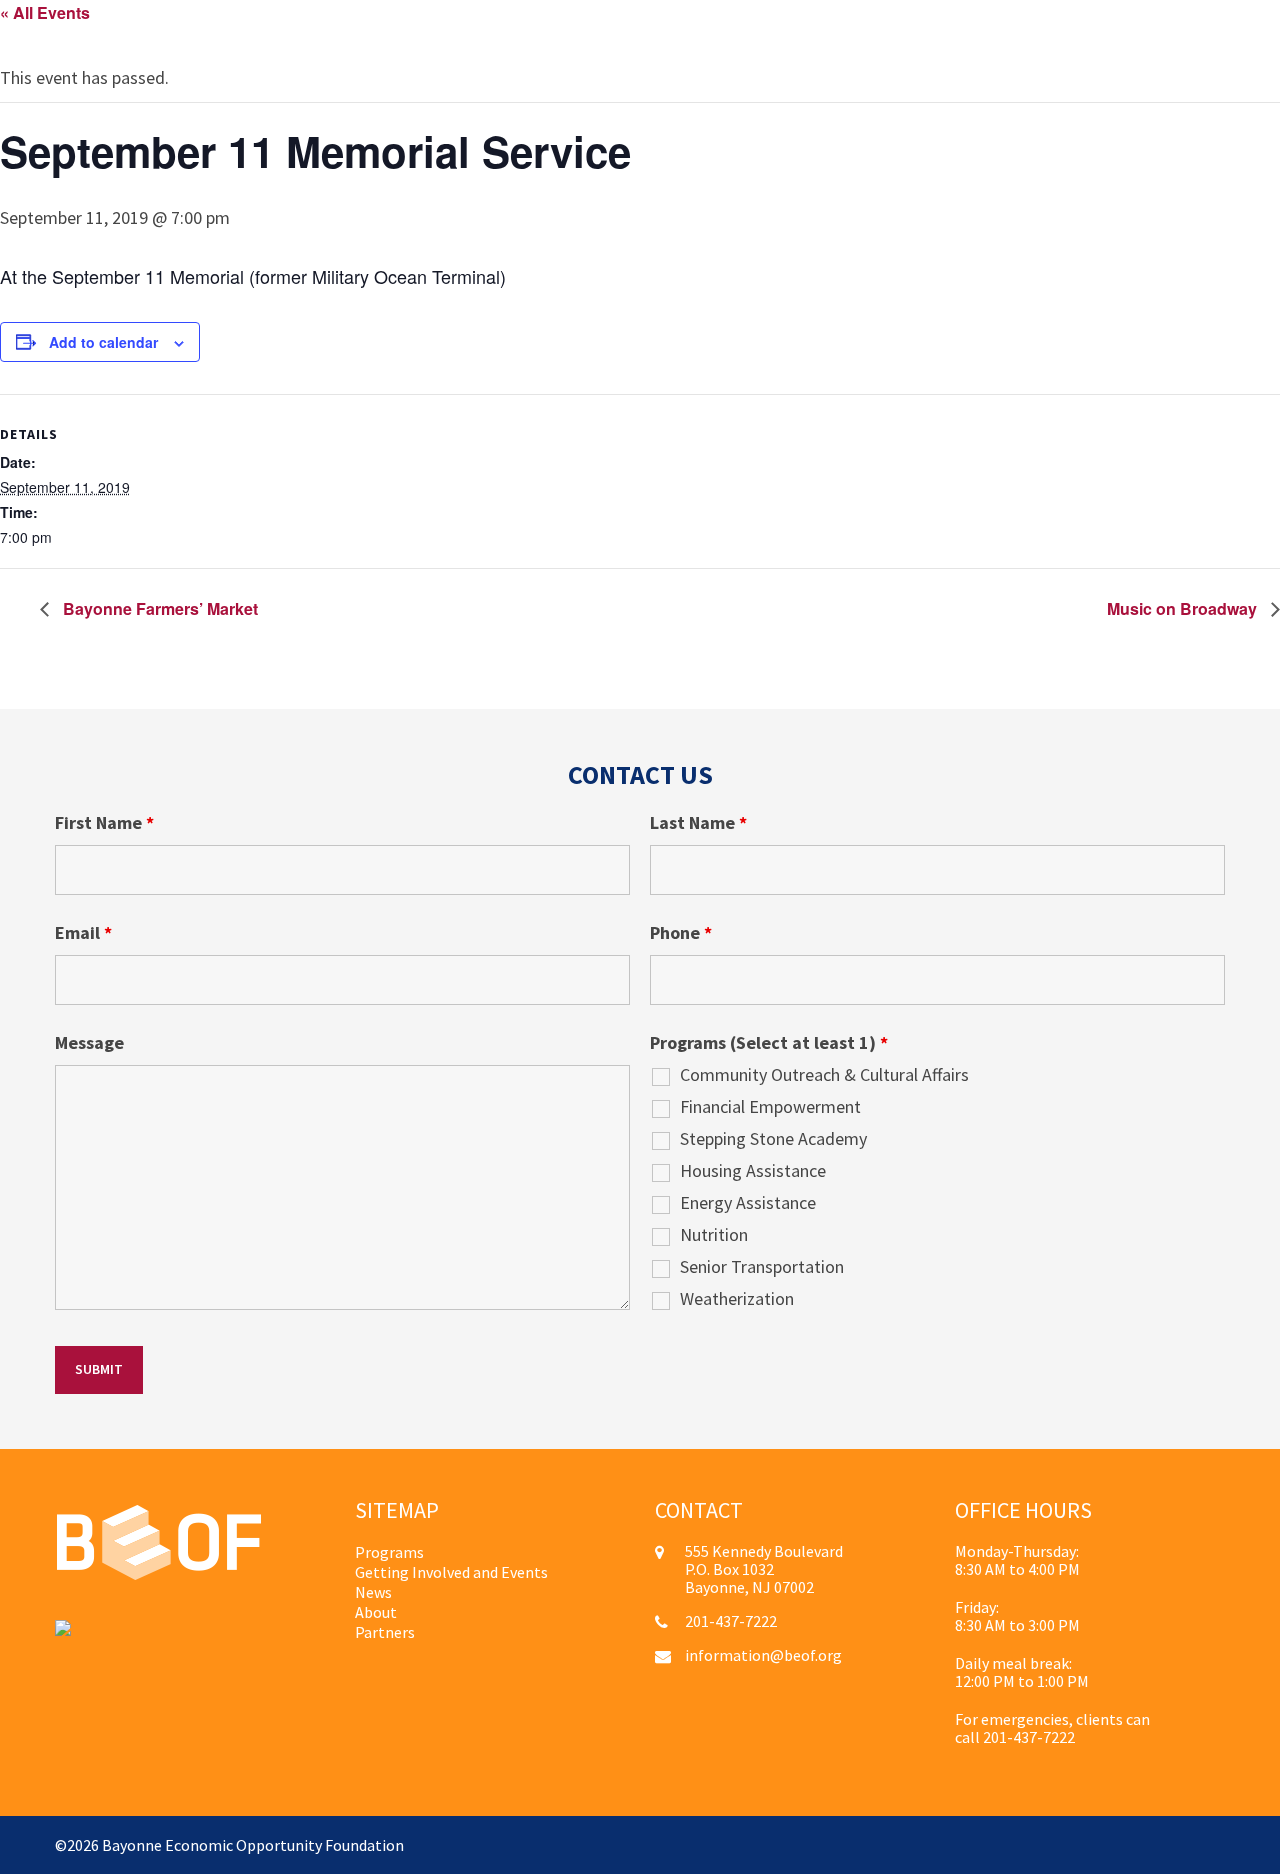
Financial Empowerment (770, 1107)
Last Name (698, 823)
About (376, 1612)
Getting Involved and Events (451, 1572)
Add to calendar (103, 342)
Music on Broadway (1184, 608)
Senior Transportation (762, 1267)
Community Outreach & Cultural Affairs (824, 1075)
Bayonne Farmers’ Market (158, 608)
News (373, 1592)
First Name (104, 823)
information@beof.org (763, 1655)
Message (89, 1043)
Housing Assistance (753, 1171)
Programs (389, 1552)
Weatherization (737, 1299)
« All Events (45, 12)
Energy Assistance (748, 1203)
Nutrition (714, 1235)
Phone (681, 933)
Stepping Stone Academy (773, 1139)
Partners (385, 1632)
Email (83, 933)
